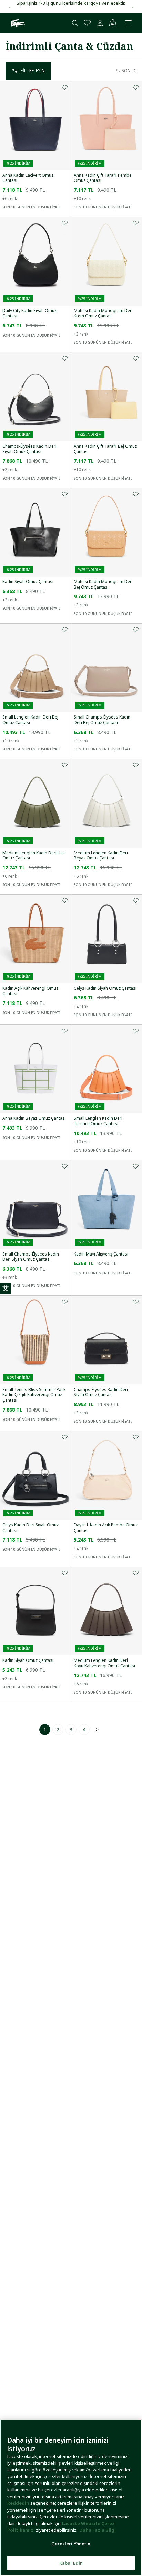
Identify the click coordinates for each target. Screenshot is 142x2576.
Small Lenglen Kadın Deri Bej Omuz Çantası (30, 720)
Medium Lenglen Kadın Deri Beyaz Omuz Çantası (101, 856)
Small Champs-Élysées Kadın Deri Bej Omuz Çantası (102, 720)
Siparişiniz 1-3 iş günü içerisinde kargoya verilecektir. (71, 3)
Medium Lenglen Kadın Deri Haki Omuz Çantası (34, 856)
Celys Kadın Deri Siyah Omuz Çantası (31, 1528)
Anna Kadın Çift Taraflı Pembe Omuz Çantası (103, 178)
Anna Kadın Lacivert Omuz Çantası (28, 178)
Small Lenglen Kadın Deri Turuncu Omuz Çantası (98, 1121)
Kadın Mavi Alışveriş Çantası (101, 1254)
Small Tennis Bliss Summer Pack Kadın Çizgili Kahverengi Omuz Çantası (34, 1395)
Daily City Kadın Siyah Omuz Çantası (29, 313)
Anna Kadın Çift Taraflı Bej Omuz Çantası (105, 449)
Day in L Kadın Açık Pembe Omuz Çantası (106, 1528)
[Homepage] (17, 23)
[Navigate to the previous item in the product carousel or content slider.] (9, 7)
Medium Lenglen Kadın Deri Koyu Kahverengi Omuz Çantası (104, 1663)
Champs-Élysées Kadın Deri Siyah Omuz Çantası (29, 449)
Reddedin (18, 2503)
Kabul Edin (71, 2563)
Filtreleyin (33, 71)
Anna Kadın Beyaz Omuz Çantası (34, 1118)
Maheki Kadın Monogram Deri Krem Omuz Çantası (103, 313)
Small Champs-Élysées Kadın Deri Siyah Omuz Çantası (31, 1257)
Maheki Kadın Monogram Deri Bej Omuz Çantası (103, 584)
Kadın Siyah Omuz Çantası (28, 582)
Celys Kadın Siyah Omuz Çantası (105, 988)
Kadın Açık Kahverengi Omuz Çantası (30, 991)
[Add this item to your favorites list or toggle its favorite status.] (65, 87)
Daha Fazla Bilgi (98, 2530)
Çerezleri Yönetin (71, 2544)
